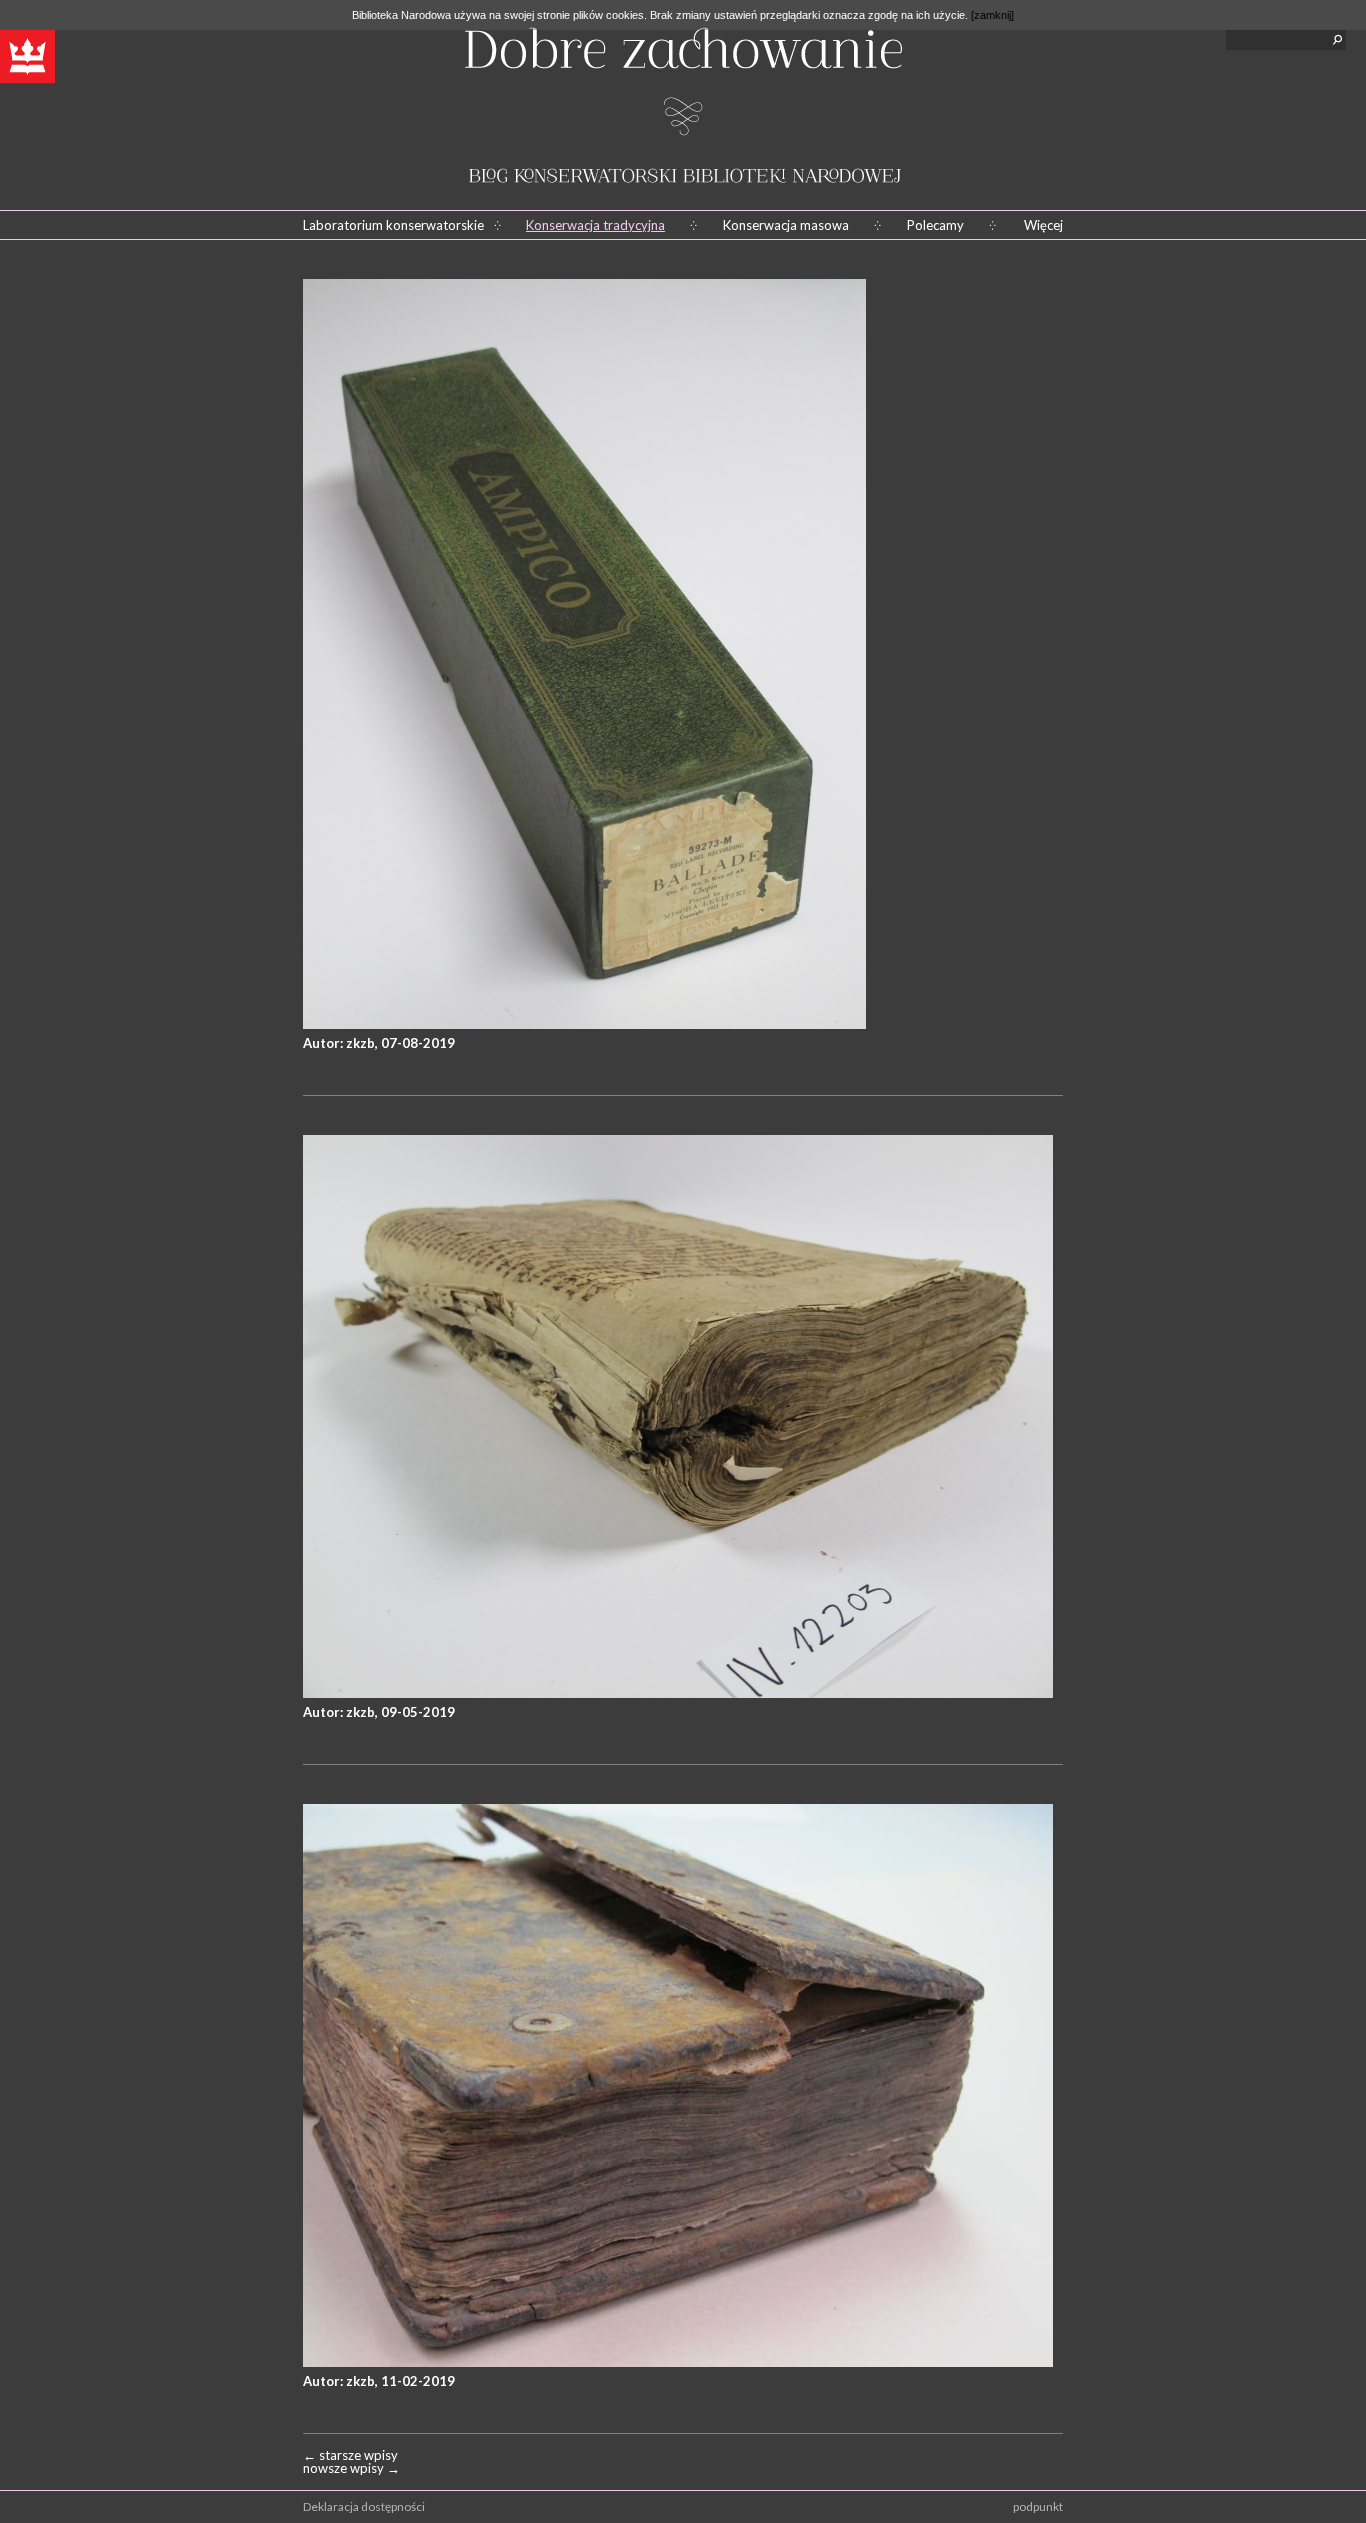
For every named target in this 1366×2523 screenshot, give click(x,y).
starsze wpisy (350, 2455)
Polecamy (935, 225)
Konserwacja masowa (786, 225)
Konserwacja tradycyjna (595, 225)
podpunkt (1038, 2506)
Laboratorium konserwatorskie (393, 225)
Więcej (1043, 225)
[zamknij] (992, 15)
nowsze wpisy (351, 2468)
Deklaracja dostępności (364, 2506)
